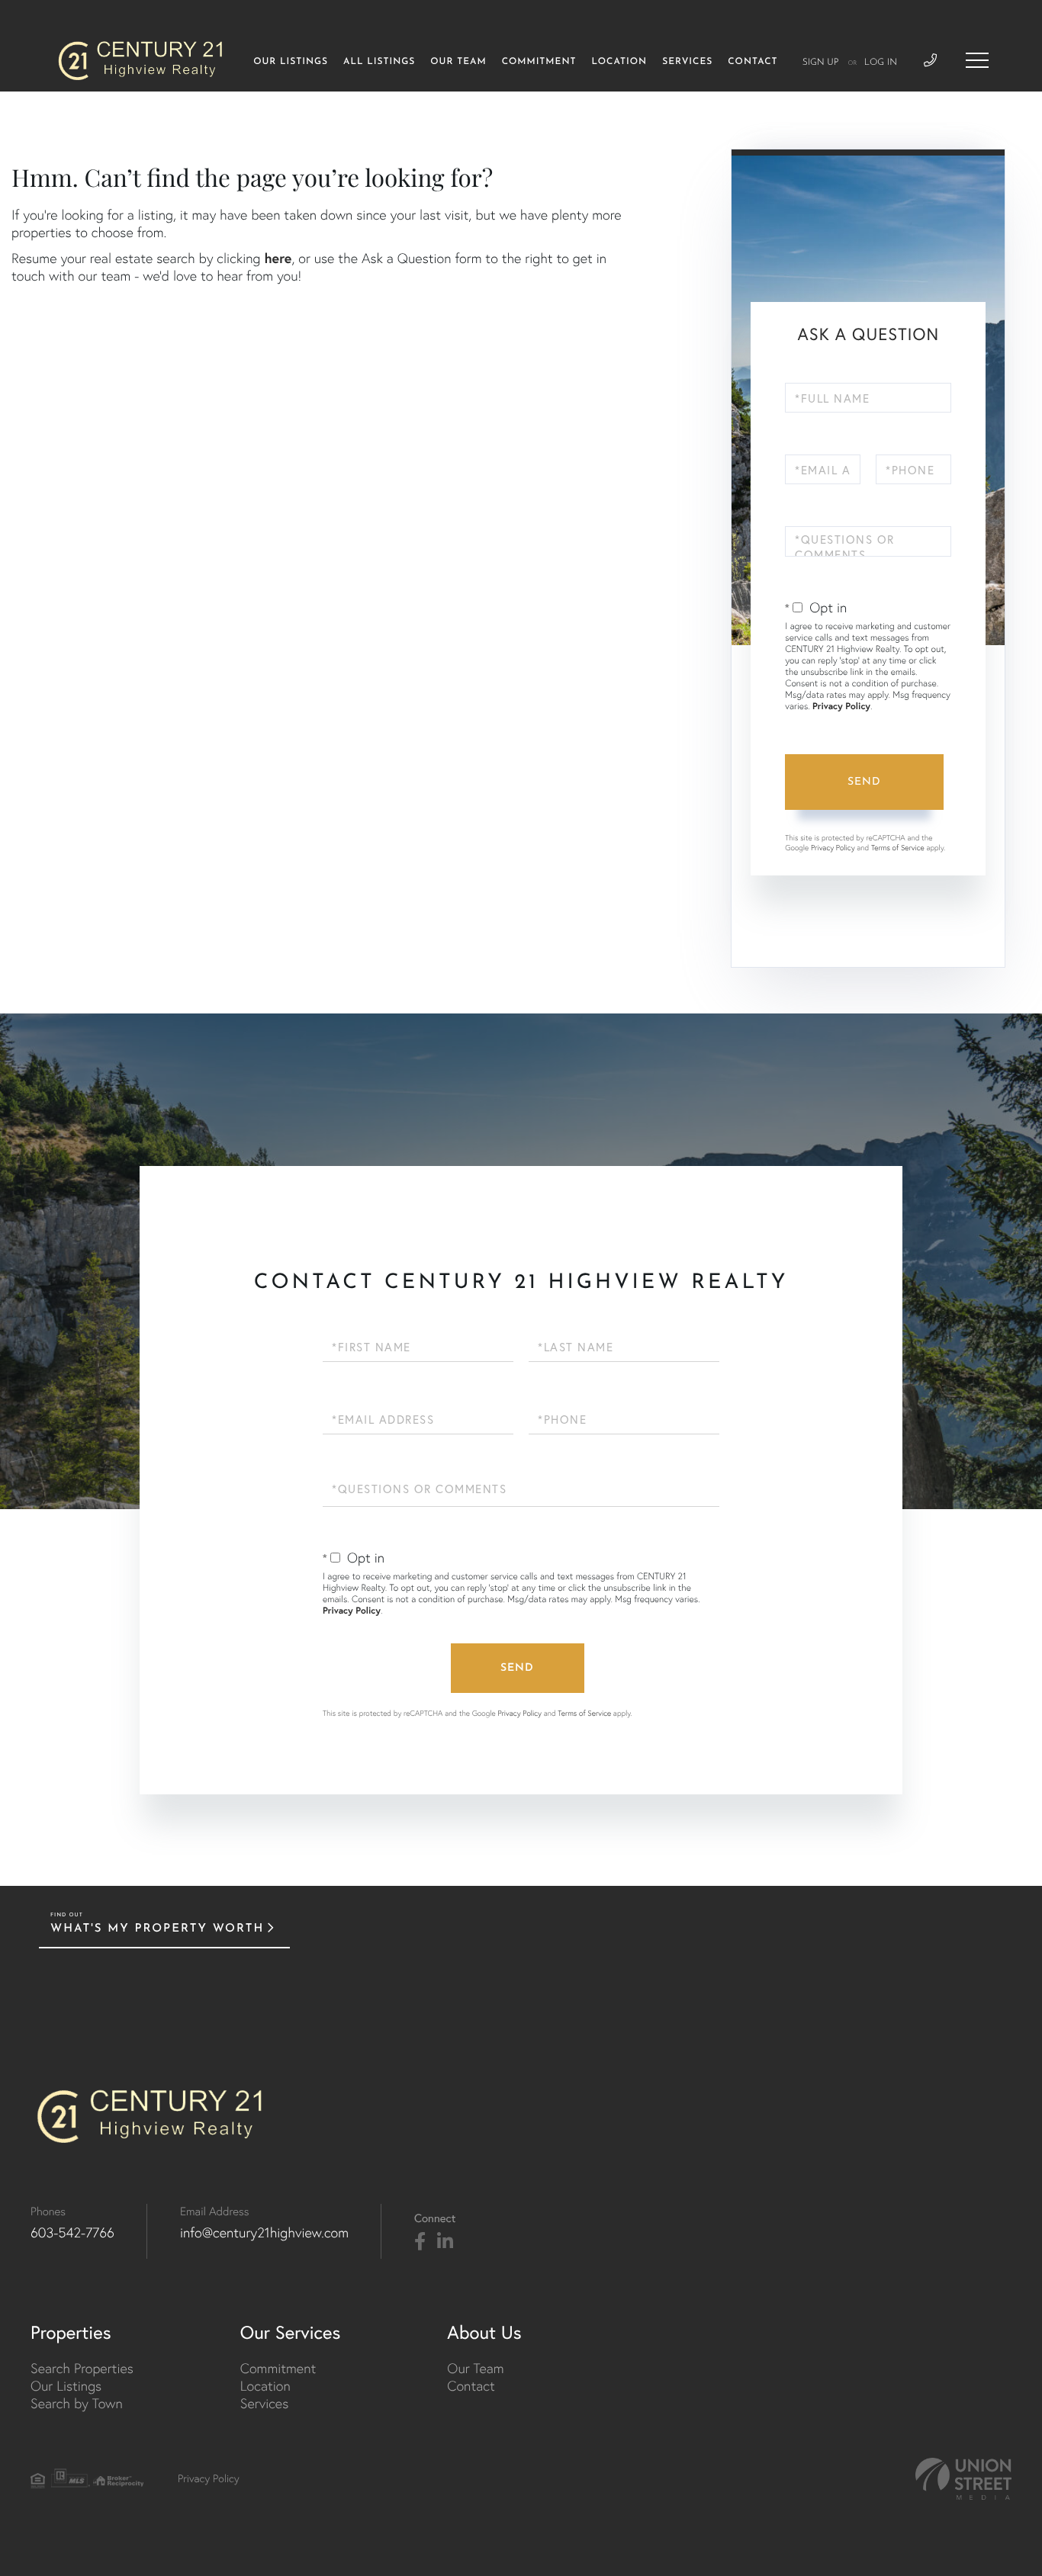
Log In (881, 63)
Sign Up (821, 63)
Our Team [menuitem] (458, 62)
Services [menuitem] (687, 62)
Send (864, 782)
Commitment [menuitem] (539, 62)
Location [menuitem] (619, 62)
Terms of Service (898, 848)
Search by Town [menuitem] (77, 2403)
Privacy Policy (841, 707)
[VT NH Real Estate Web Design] (963, 2479)
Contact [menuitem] (753, 62)
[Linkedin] (445, 2242)
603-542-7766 (72, 2232)
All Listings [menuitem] (379, 62)
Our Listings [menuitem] (291, 62)
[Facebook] (420, 2242)
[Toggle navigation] (977, 60)
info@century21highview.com (264, 2232)
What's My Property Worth (157, 1929)
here (278, 258)
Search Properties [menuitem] (82, 2368)
